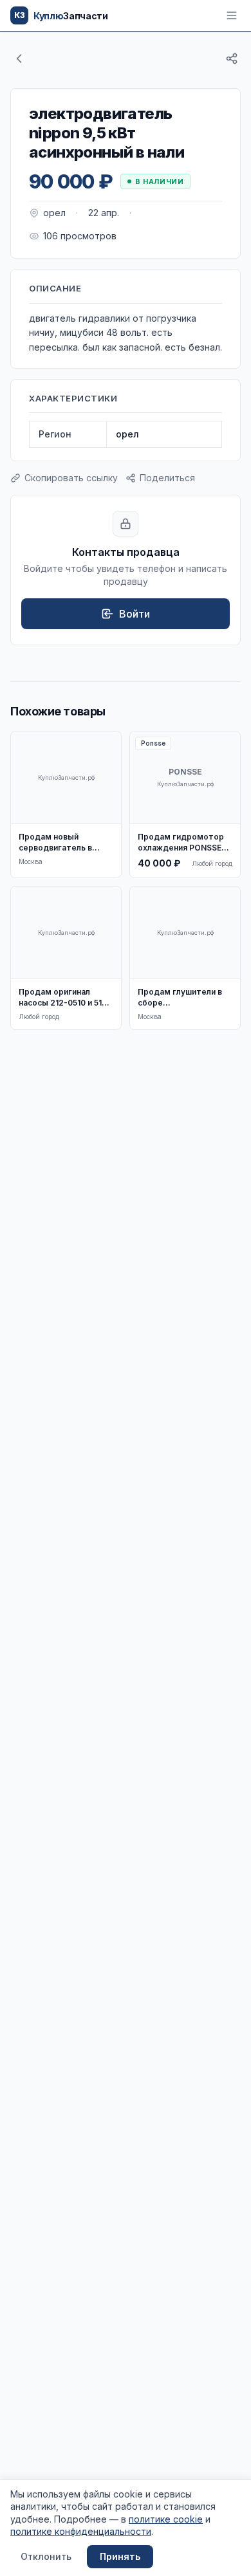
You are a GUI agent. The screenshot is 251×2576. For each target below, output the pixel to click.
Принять (120, 2556)
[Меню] (232, 15)
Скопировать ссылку (71, 478)
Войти (135, 614)
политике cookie (166, 2519)
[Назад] (19, 59)
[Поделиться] (232, 59)
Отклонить (46, 2556)
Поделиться (167, 478)
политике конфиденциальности (81, 2531)
